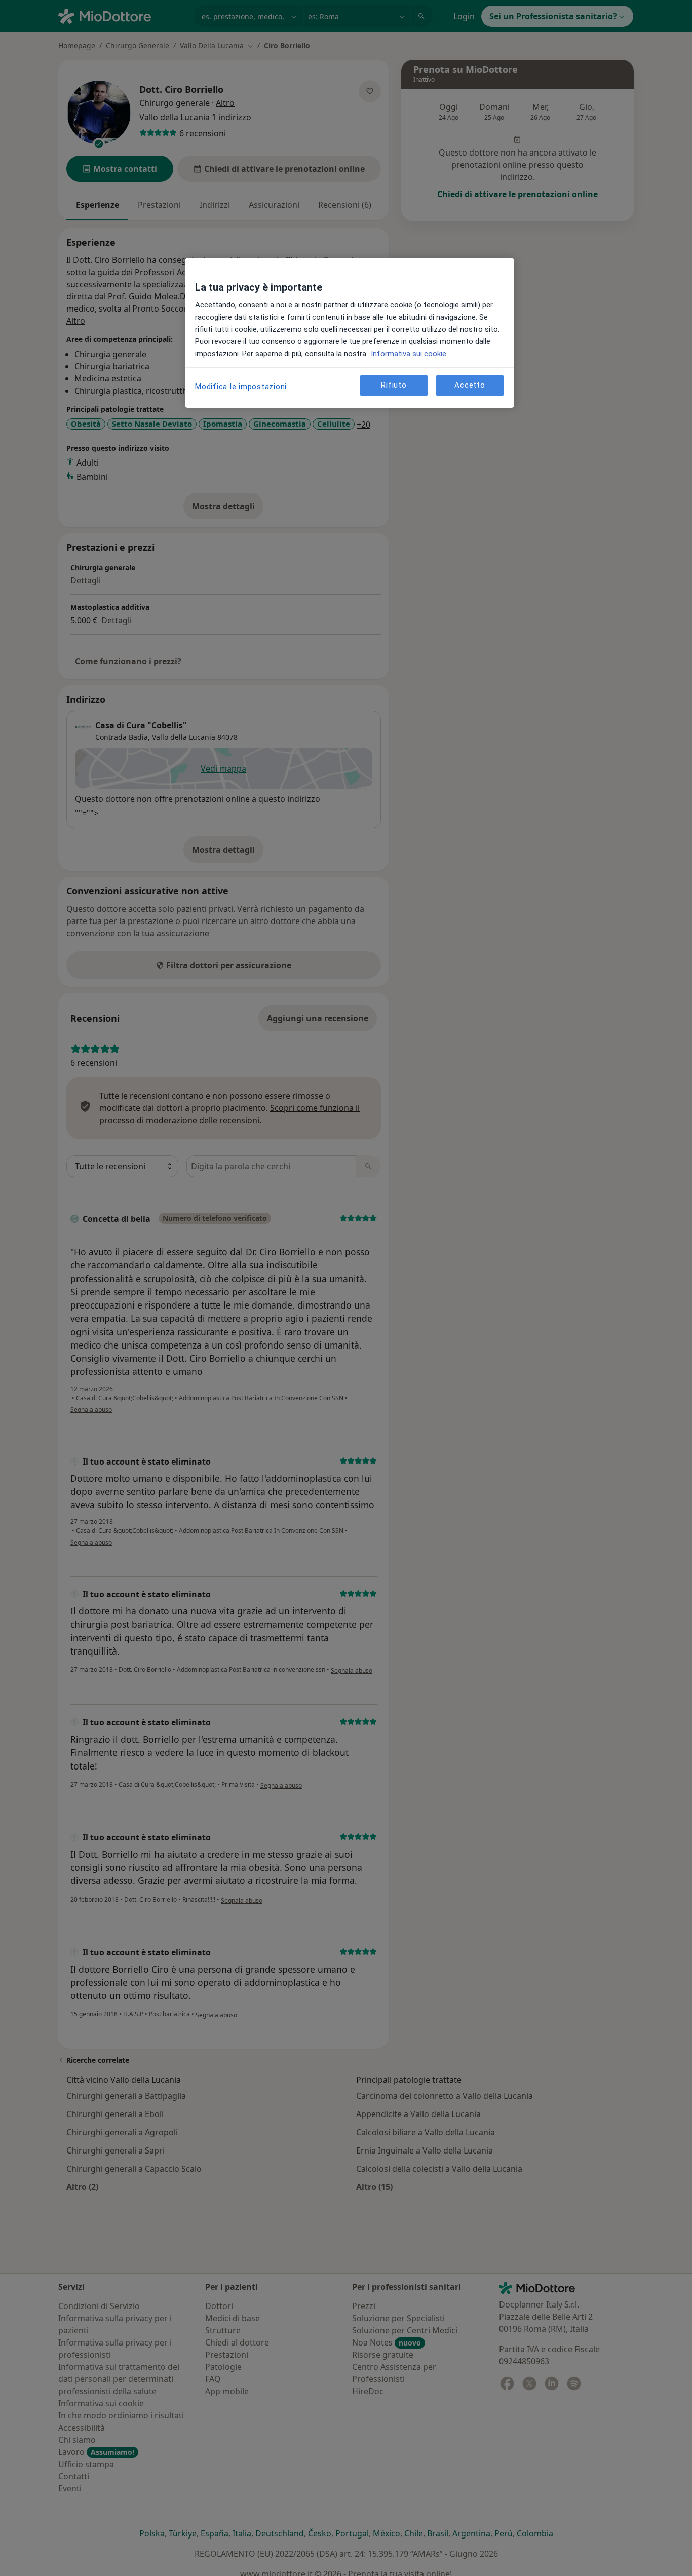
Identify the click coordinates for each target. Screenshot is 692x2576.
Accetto (470, 385)
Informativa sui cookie (408, 354)
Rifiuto (394, 385)
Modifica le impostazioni (241, 387)
